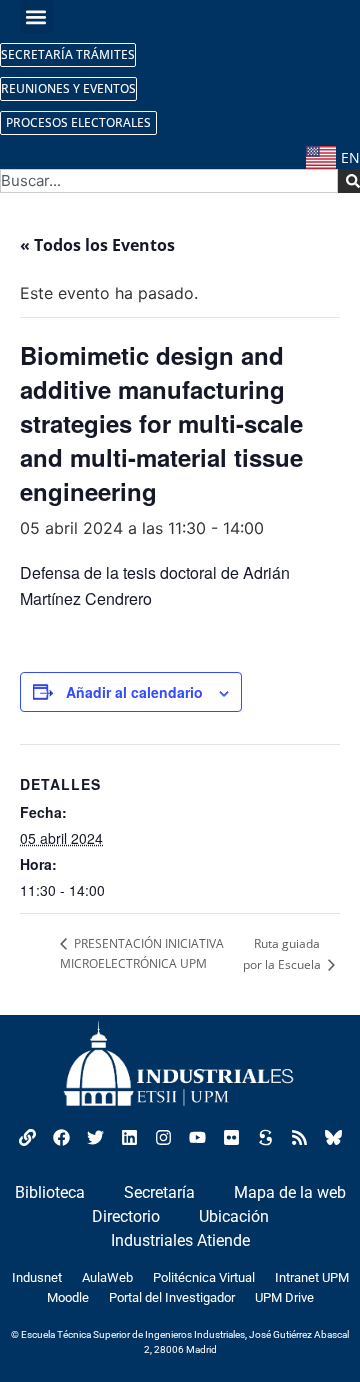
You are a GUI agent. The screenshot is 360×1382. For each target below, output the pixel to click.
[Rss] (299, 1137)
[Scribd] (265, 1137)
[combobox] (169, 181)
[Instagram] (163, 1137)
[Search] (349, 181)
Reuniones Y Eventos (68, 88)
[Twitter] (95, 1137)
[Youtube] (197, 1137)
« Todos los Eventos (97, 245)
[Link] (27, 1137)
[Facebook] (61, 1137)
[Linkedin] (129, 1137)
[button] (36, 16)
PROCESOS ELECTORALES (78, 122)
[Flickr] (231, 1137)
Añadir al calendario (134, 692)
